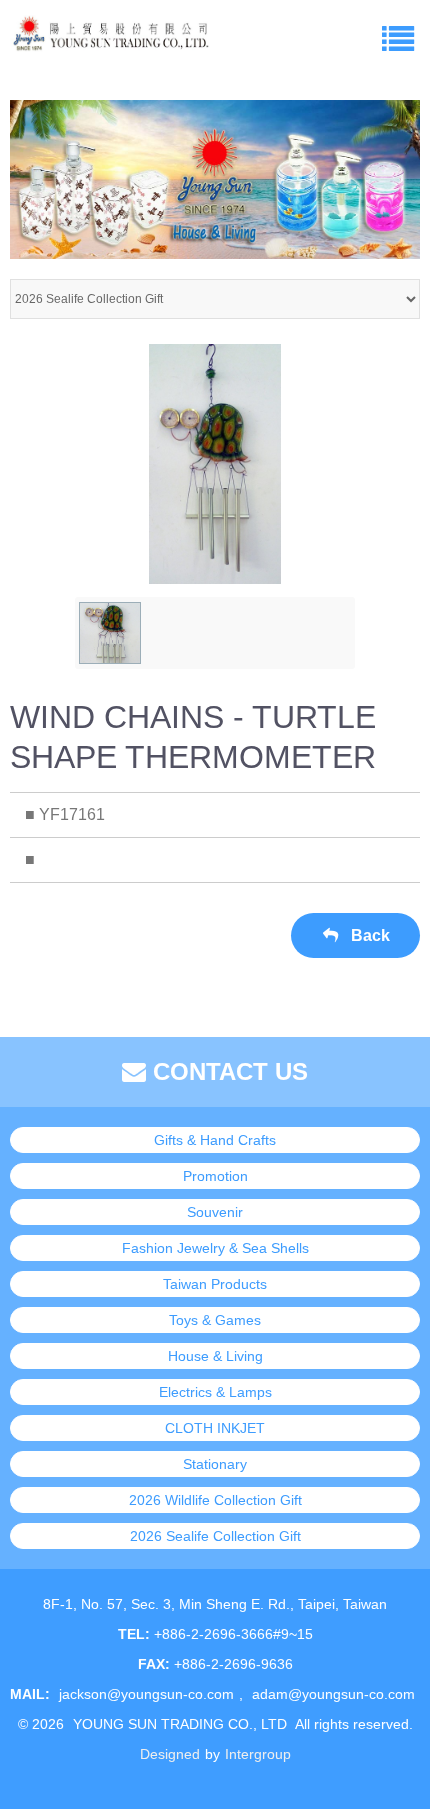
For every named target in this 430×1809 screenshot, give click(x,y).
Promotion (215, 1176)
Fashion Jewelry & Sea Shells (215, 1248)
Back (368, 935)
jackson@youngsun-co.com (146, 1694)
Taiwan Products (215, 1284)
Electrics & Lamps (215, 1392)
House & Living (215, 1356)
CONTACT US (227, 1071)
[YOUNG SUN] (110, 30)
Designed (170, 1754)
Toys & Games (215, 1320)
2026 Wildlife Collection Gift (215, 1500)
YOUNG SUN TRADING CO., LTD (180, 1724)
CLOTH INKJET (215, 1428)
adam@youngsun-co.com (333, 1694)
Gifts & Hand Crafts (215, 1140)
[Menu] (397, 37)
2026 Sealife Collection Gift (215, 1536)
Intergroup (258, 1754)
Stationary (215, 1464)
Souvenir (215, 1212)
